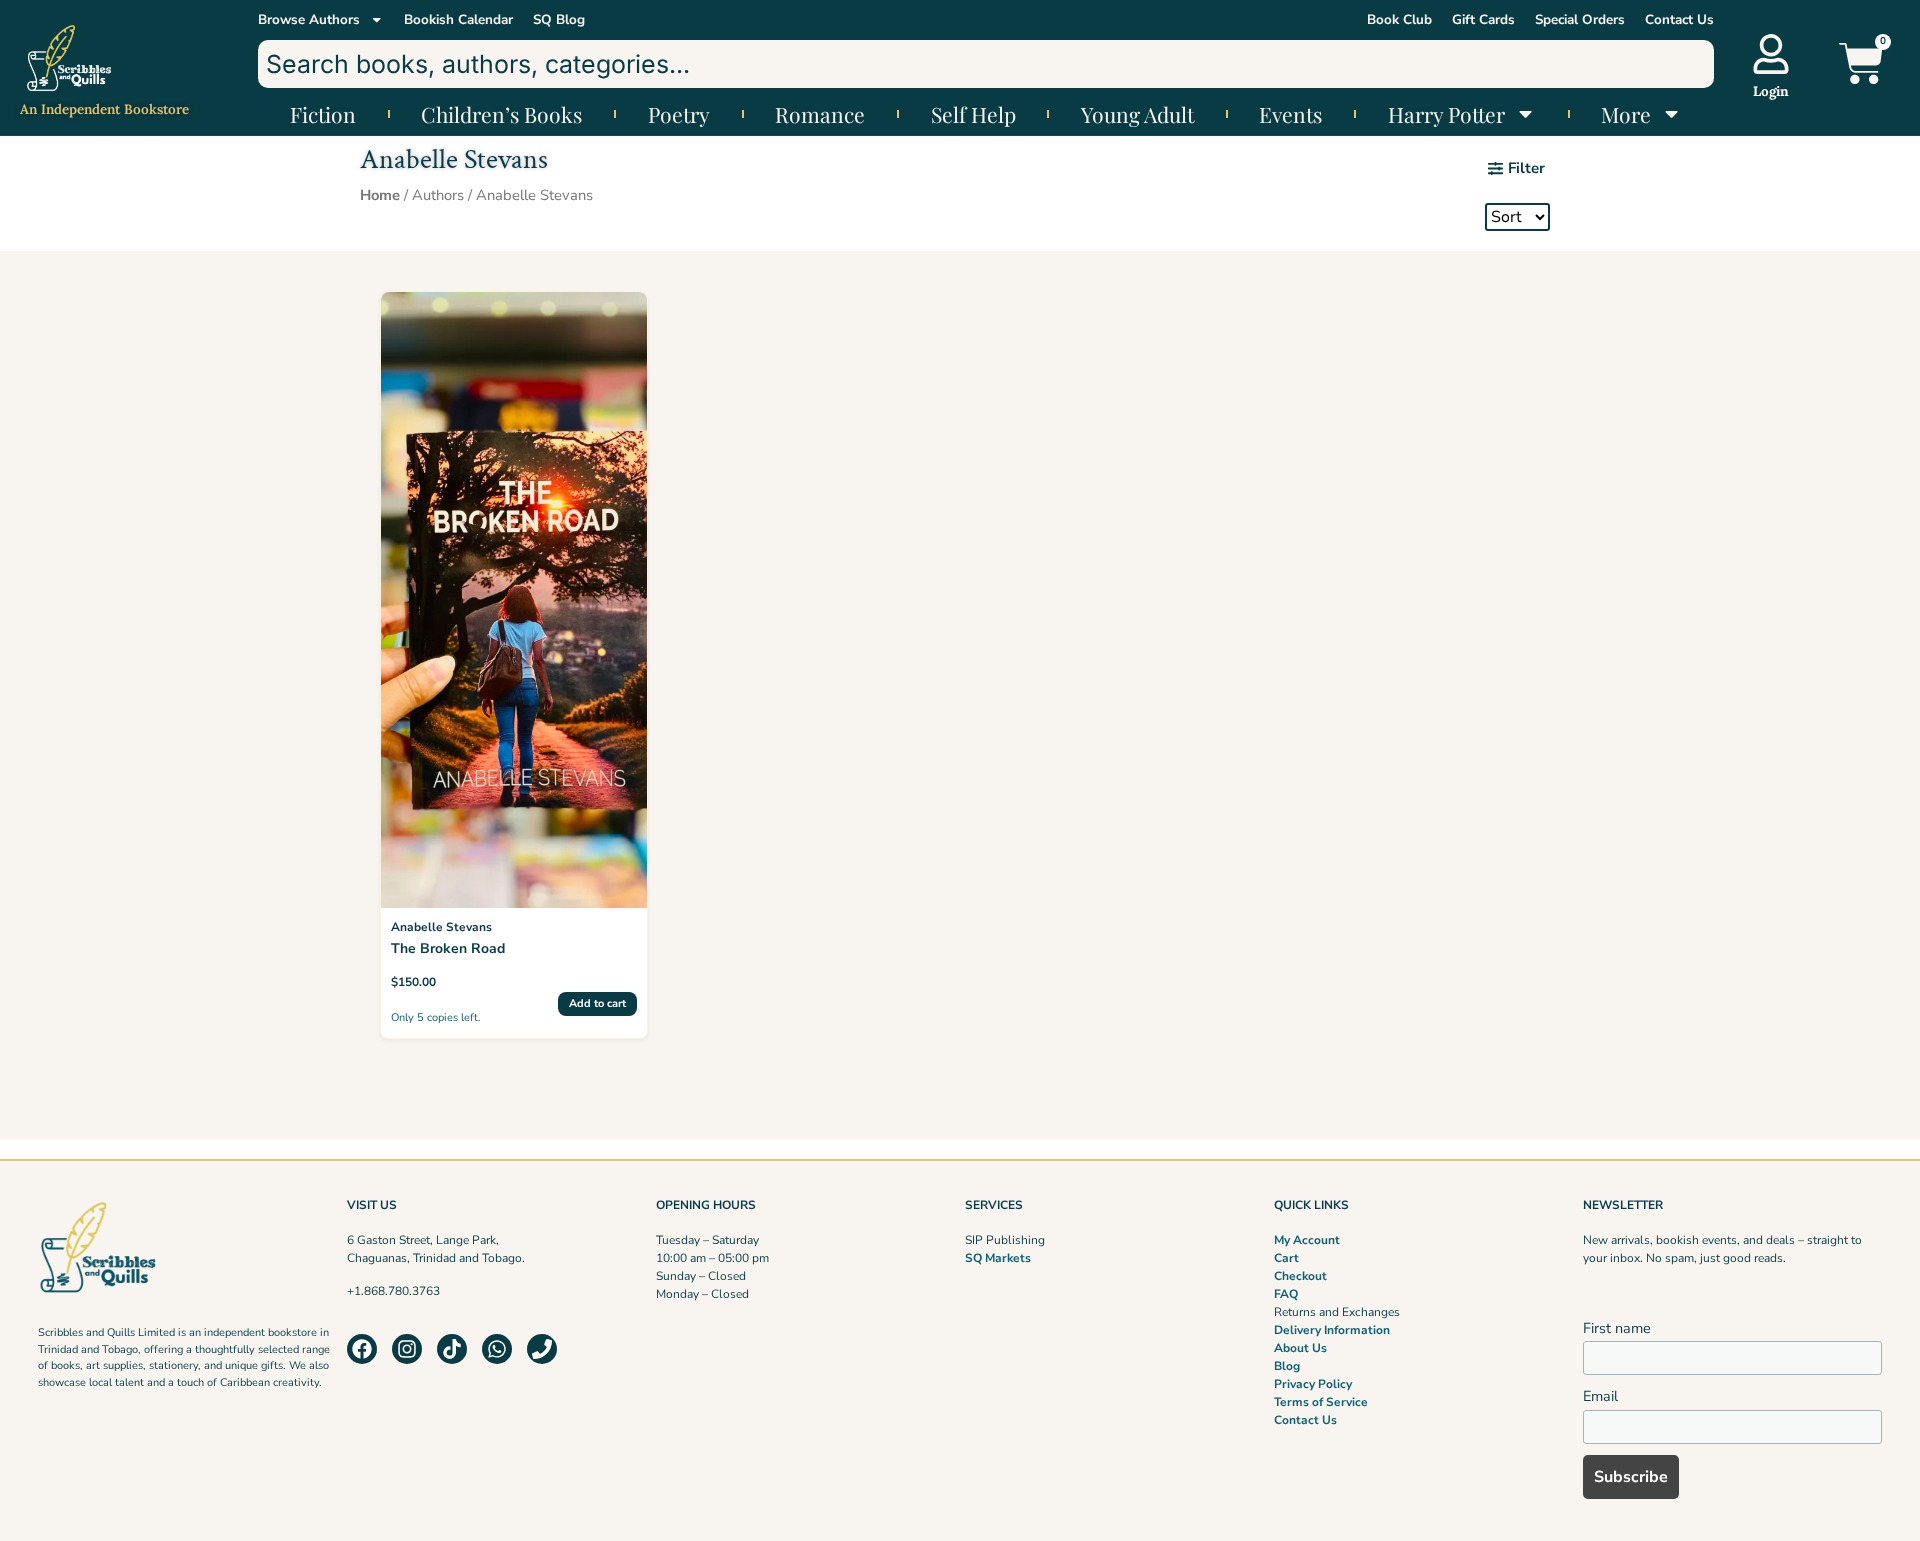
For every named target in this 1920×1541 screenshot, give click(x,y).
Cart (1286, 1258)
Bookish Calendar (458, 19)
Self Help (973, 113)
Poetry (679, 113)
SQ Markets (998, 1258)
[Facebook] (362, 1349)
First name (1617, 1328)
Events (1290, 113)
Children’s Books (501, 113)
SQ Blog (559, 19)
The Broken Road (448, 948)
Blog (1287, 1366)
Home (380, 195)
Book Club (1399, 19)
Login (1771, 91)
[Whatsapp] (497, 1349)
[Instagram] (407, 1349)
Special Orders (1580, 19)
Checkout (1300, 1276)
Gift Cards (1483, 19)
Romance (820, 113)
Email (1600, 1396)
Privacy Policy (1313, 1384)
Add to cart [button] (597, 1003)
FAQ (1286, 1294)
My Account (1307, 1240)
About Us (1300, 1348)
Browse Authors (309, 19)
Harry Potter (1446, 113)
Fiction (323, 113)
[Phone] (542, 1349)
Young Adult (1137, 113)
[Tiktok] (452, 1349)
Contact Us (1679, 19)
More (1626, 113)
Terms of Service (1321, 1402)
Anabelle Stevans (441, 927)
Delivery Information (1332, 1330)
